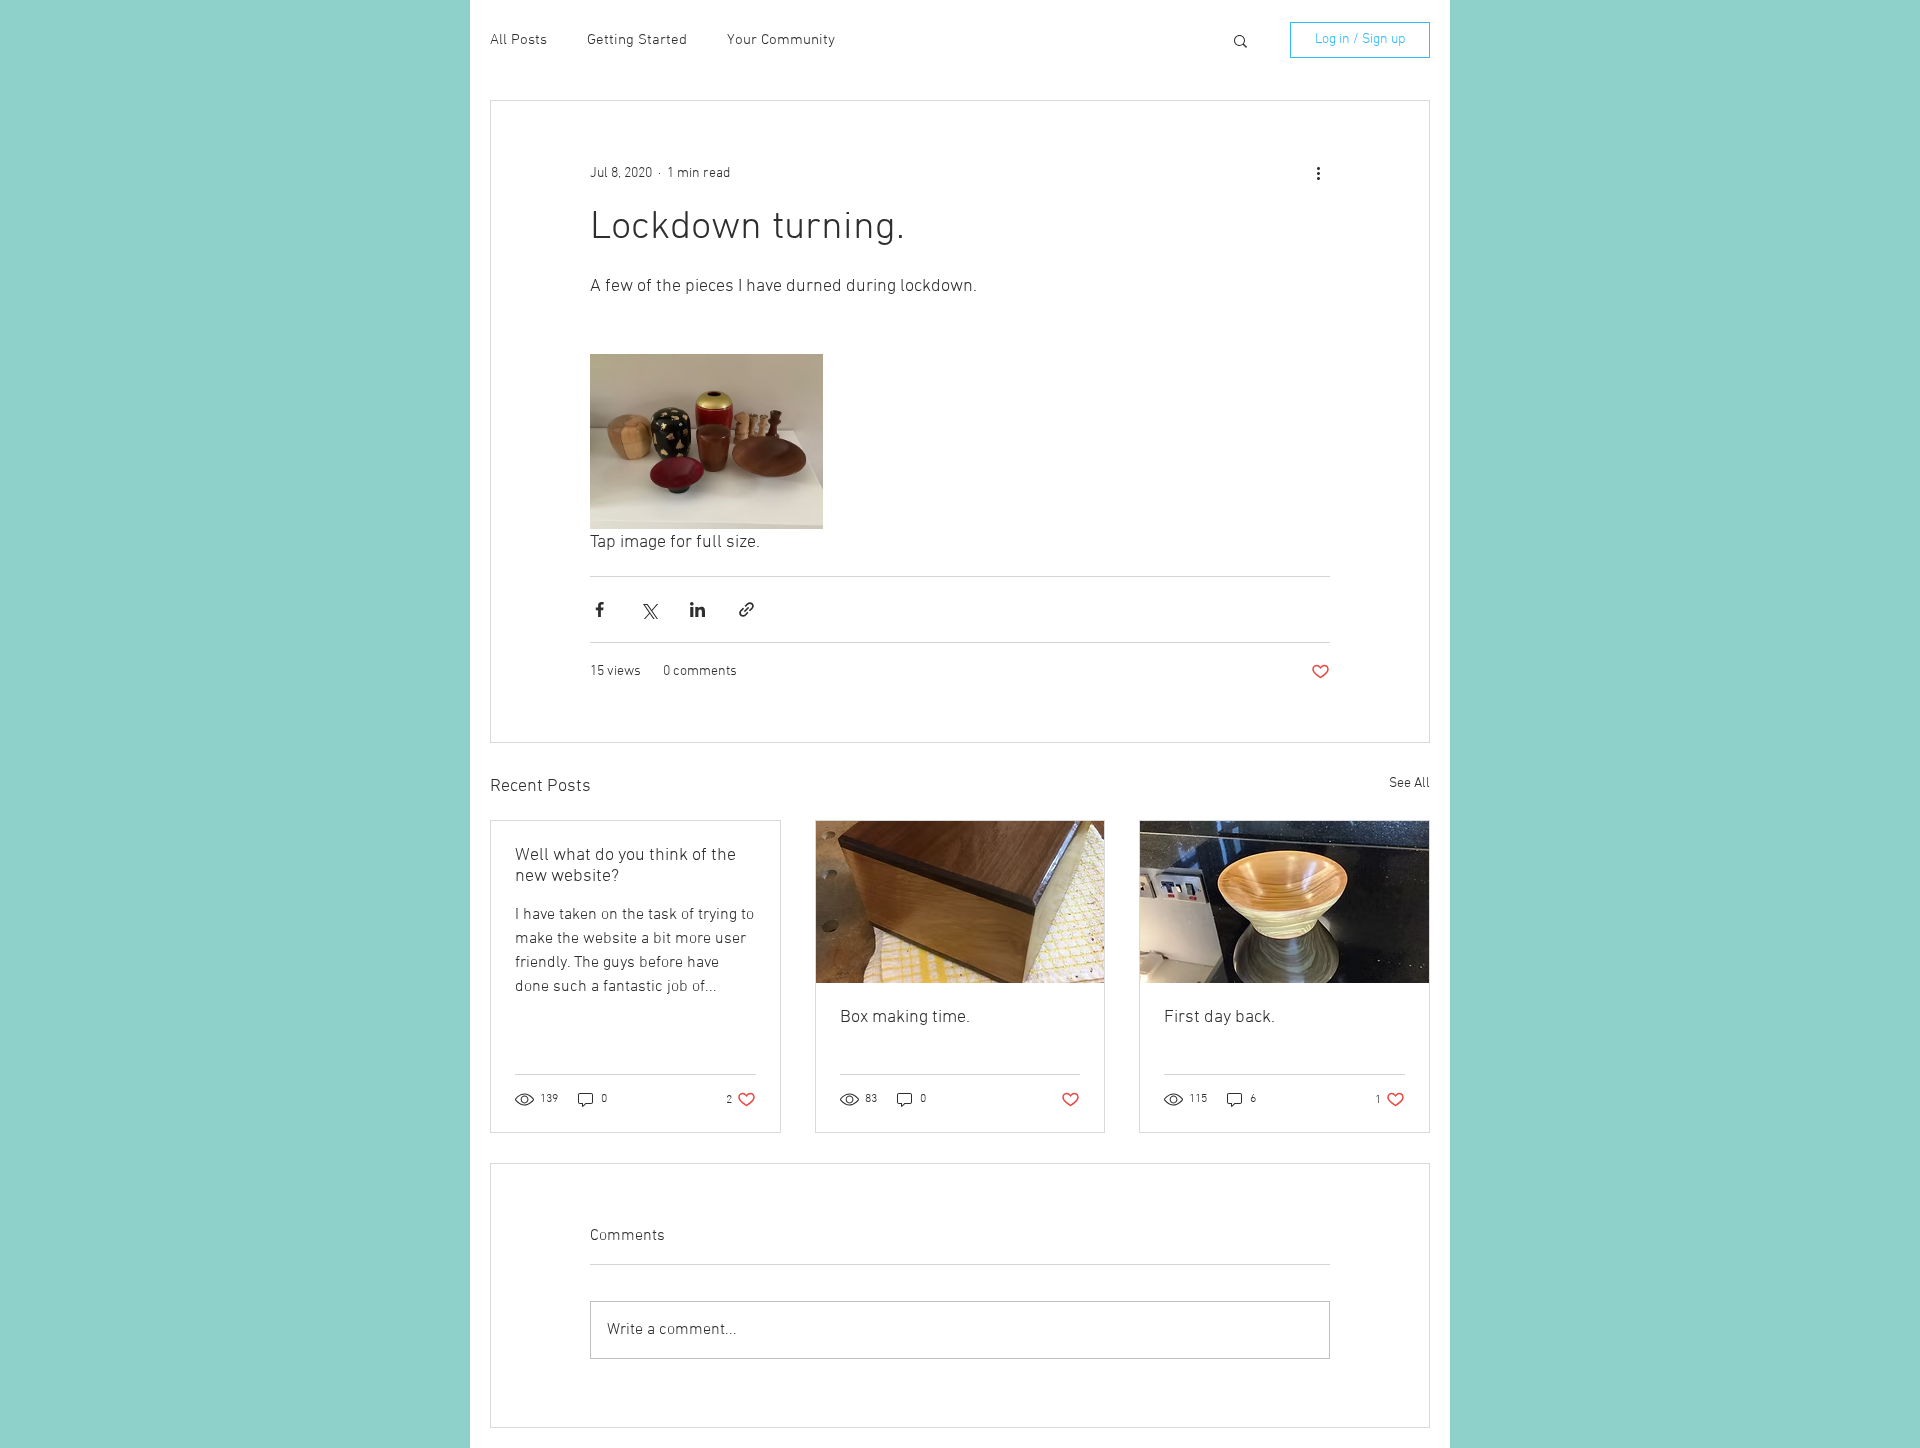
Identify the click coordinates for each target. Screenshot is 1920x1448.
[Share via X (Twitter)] (648, 609)
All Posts (518, 40)
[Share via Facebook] (599, 609)
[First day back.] (1284, 902)
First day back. (1219, 1017)
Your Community (781, 40)
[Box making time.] (960, 902)
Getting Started (637, 40)
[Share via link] (746, 609)
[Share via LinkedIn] (697, 609)
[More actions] (1318, 173)
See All (1409, 783)
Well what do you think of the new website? (625, 866)
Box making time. (905, 1017)
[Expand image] (706, 441)
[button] (1240, 40)
